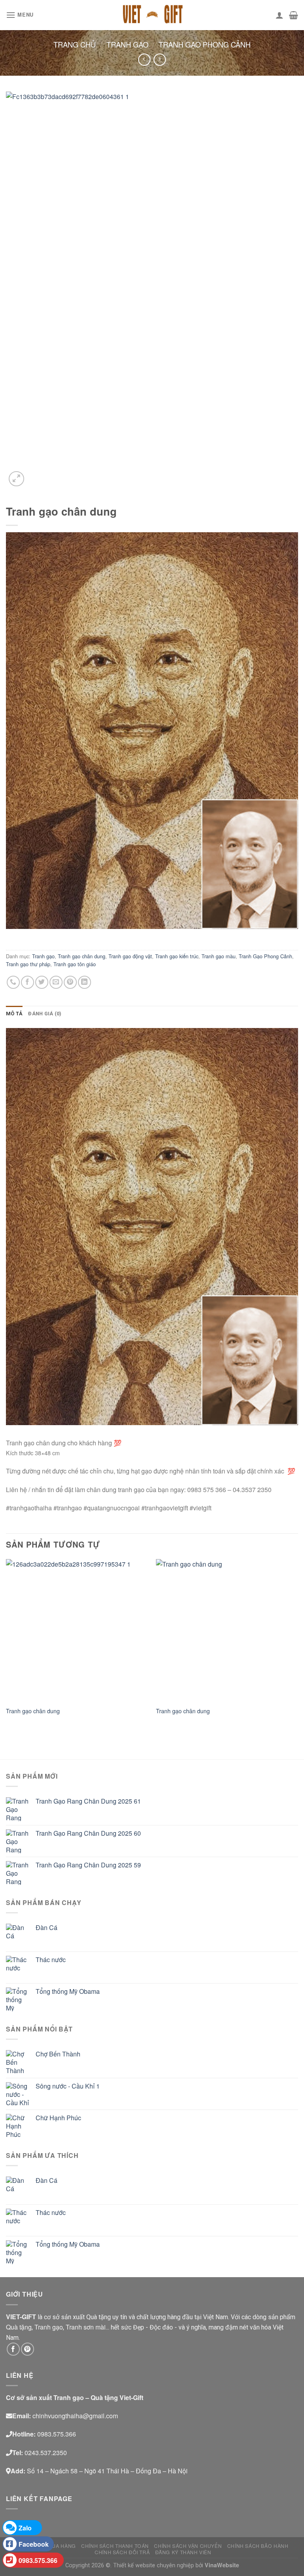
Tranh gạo (127, 44)
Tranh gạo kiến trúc (177, 956)
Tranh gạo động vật (130, 956)
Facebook (34, 2544)
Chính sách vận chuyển (188, 2546)
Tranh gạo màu (218, 956)
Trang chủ (75, 44)
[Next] (298, 1644)
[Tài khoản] (279, 15)
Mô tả (14, 1014)
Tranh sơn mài (86, 2327)
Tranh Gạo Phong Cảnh (205, 44)
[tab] (14, 1014)
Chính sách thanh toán (115, 2546)
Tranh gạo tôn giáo (75, 964)
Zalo (25, 2528)
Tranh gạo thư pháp (28, 964)
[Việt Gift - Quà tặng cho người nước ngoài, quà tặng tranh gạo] (152, 15)
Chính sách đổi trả (122, 2552)
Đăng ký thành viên (183, 2552)
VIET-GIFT (21, 2317)
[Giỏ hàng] (294, 15)
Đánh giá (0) (45, 1014)
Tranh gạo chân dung (82, 956)
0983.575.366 (38, 2560)
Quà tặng (19, 2327)
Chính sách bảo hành (258, 2546)
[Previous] (6, 1644)
